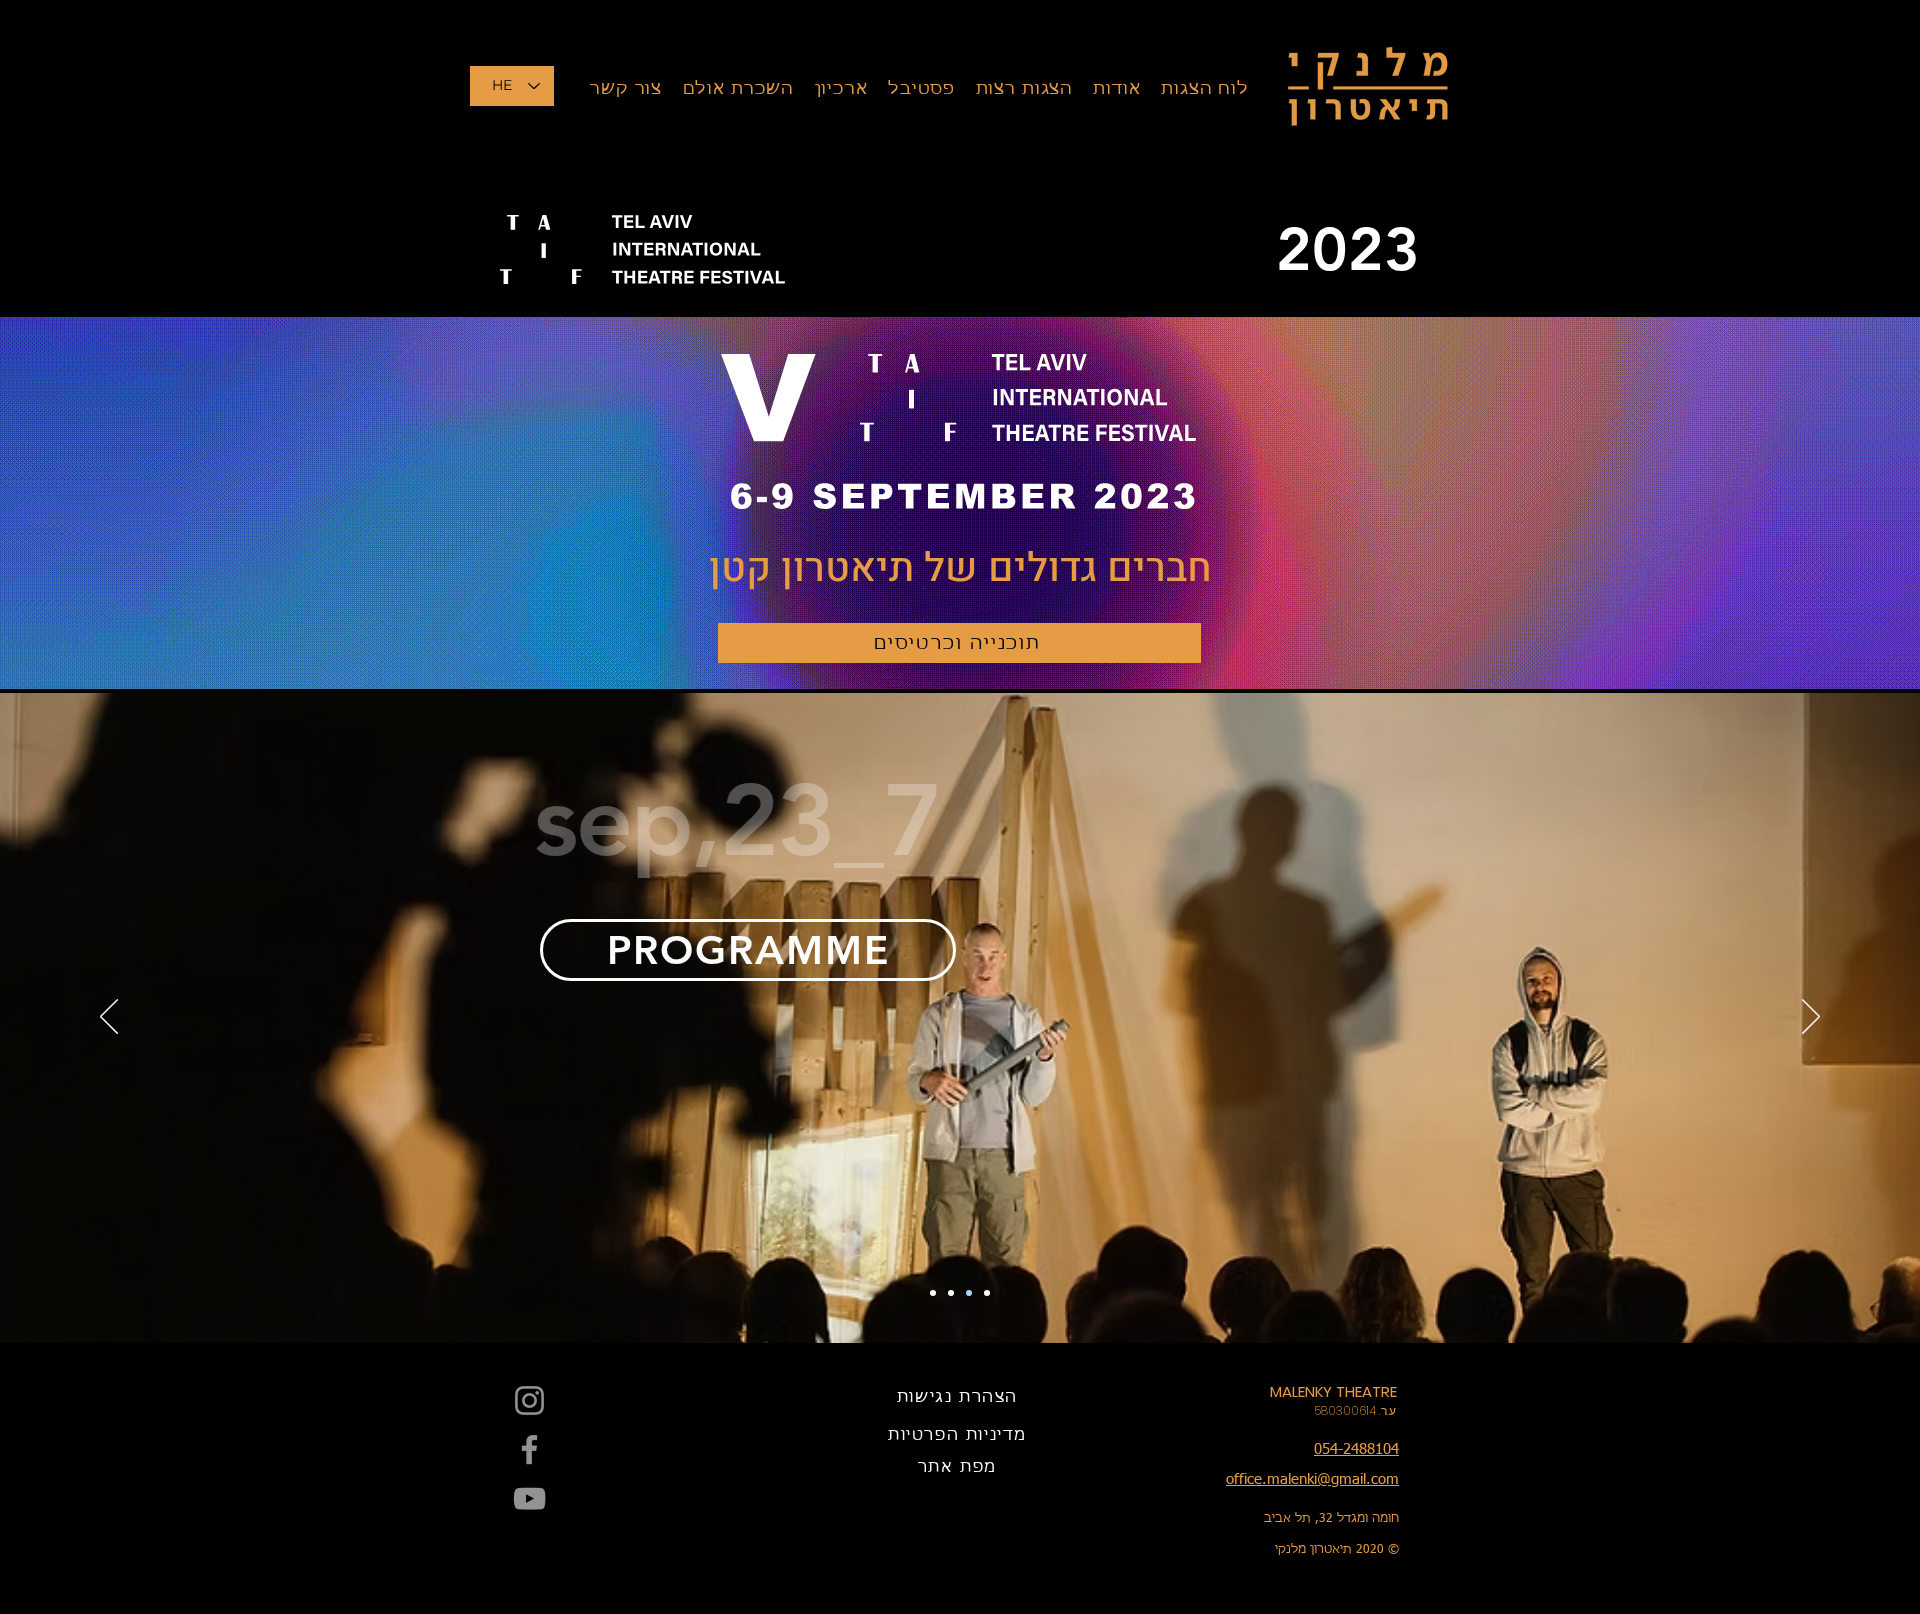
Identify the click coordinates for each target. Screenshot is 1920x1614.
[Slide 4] (933, 1293)
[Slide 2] (969, 1293)
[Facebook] (529, 1449)
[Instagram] (529, 1400)
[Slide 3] (951, 1293)
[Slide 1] (987, 1293)
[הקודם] (1811, 1018)
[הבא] (109, 1018)
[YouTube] (529, 1498)
